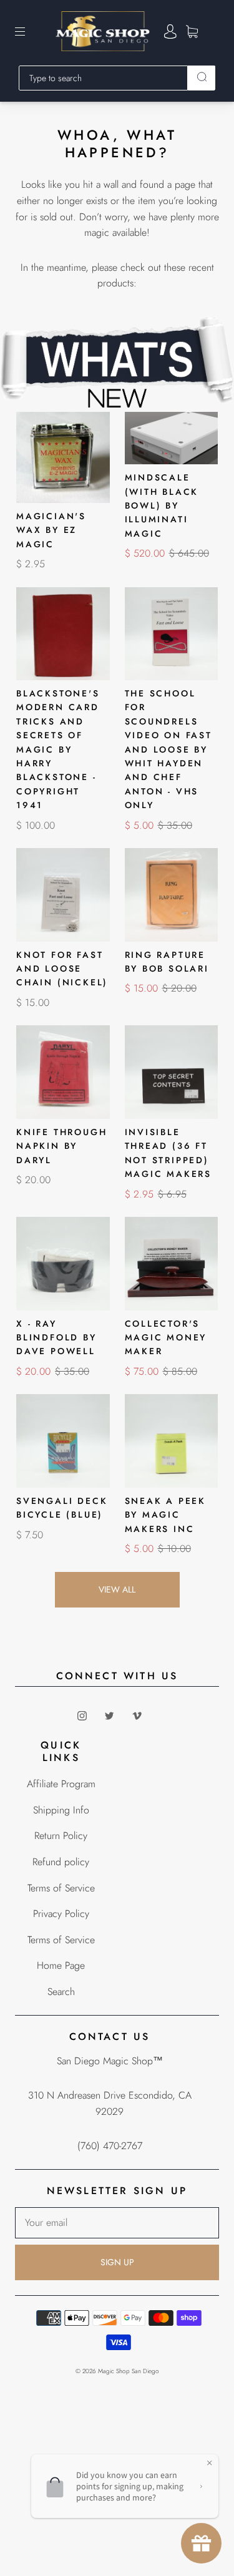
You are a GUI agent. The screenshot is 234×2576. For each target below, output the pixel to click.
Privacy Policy (61, 1914)
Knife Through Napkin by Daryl (61, 1146)
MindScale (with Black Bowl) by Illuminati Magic (162, 505)
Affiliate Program (61, 1784)
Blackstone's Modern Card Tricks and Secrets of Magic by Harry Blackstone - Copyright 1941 (58, 749)
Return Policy (61, 1836)
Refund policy (61, 1862)
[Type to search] (103, 78)
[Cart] (192, 32)
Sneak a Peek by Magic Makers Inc (166, 1515)
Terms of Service (61, 1888)
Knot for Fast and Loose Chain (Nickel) (62, 969)
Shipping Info (61, 1810)
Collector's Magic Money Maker (166, 1338)
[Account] (170, 32)
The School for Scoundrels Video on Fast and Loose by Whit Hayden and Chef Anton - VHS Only (168, 749)
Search (61, 1992)
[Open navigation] (29, 31)
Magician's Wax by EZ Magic (51, 530)
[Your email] (117, 2223)
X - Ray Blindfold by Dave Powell (56, 1338)
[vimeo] (137, 1715)
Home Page (61, 1965)
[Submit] (202, 77)
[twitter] (110, 1715)
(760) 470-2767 (110, 2146)
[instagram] (82, 1715)
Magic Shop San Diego (129, 2371)
